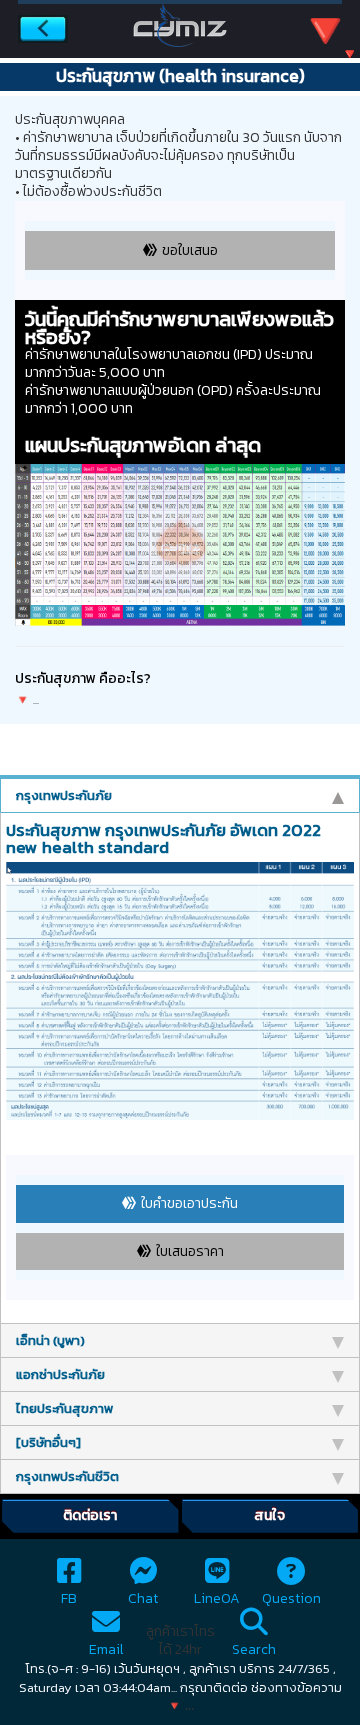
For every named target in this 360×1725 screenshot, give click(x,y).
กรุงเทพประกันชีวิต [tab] (67, 1476)
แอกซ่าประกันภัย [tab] (60, 1374)
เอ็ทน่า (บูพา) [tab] (50, 1340)
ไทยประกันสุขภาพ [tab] (64, 1408)
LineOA (217, 1598)
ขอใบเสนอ (190, 250)
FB (69, 1598)
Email (106, 1649)
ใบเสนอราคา (190, 1251)
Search (254, 1649)
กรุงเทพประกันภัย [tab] (64, 795)
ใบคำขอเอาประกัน (189, 1203)
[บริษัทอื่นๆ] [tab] (48, 1442)
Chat (143, 1598)
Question (291, 1598)
